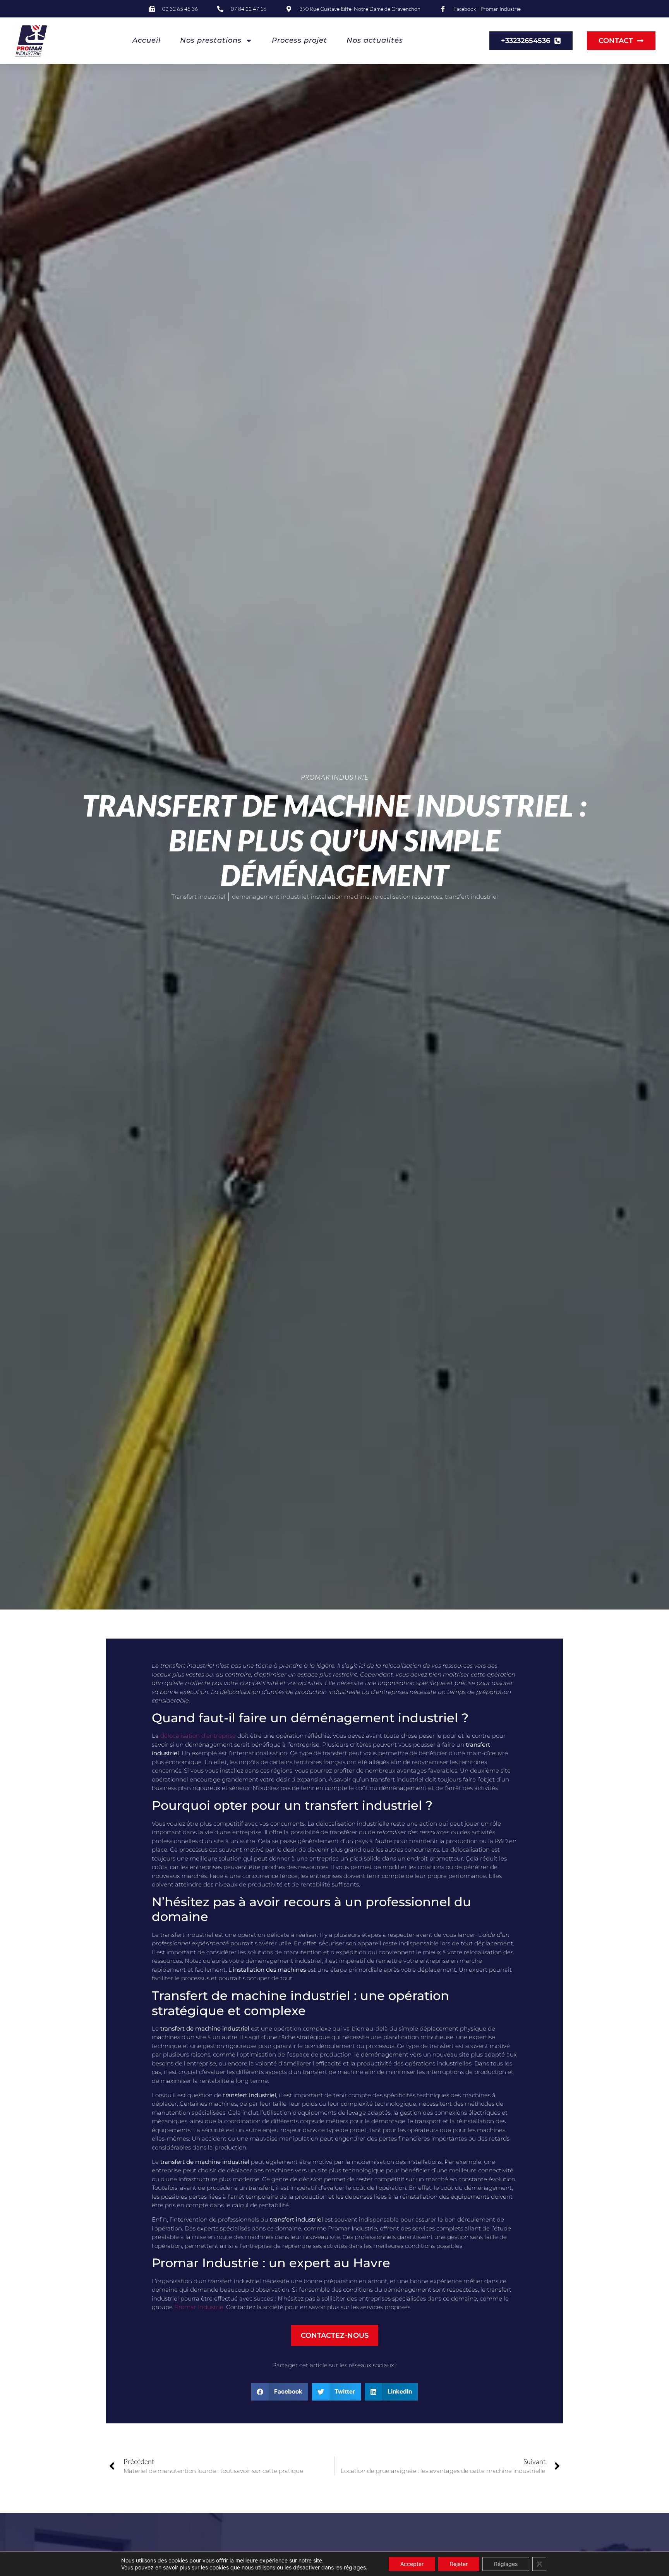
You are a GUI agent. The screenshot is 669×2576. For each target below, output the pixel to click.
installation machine (340, 897)
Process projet (299, 40)
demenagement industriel (270, 897)
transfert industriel (471, 897)
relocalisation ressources (407, 897)
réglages (355, 2567)
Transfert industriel (198, 897)
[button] (280, 2392)
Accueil (147, 40)
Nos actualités (375, 40)
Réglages (506, 2564)
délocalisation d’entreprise (198, 1736)
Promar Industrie (199, 2307)
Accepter (412, 2564)
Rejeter (459, 2564)
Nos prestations (211, 40)
